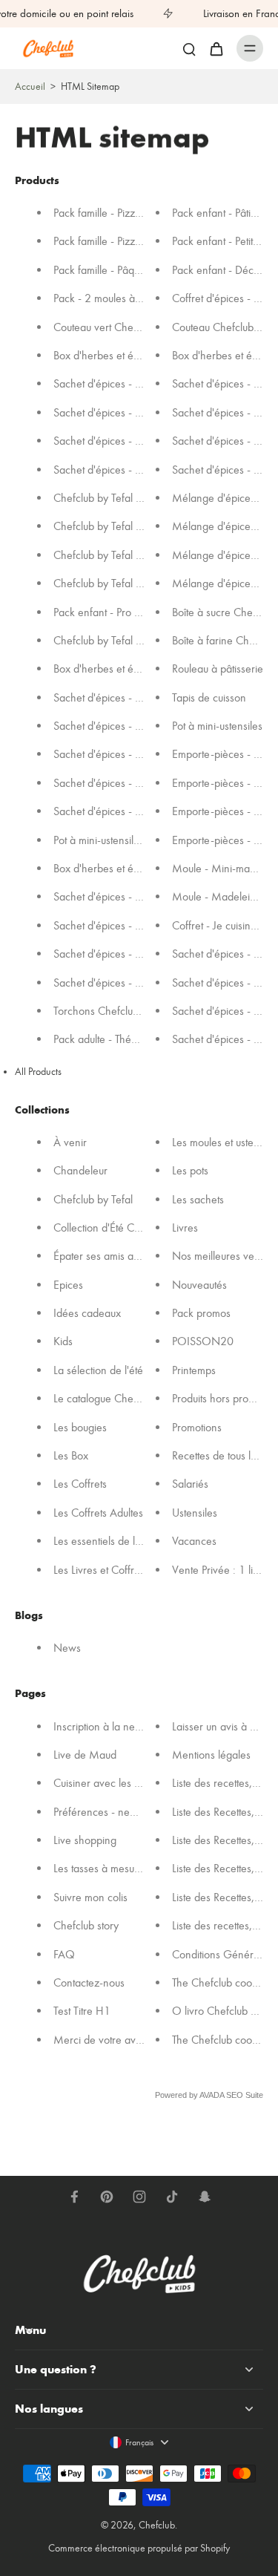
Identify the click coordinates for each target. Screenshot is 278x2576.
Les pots (190, 1171)
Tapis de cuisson (209, 697)
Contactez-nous (89, 1982)
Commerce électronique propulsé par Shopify (139, 2548)
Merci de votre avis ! (101, 2040)
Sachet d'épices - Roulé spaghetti (129, 384)
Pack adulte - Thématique (110, 1040)
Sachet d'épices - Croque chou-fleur (136, 925)
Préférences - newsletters (111, 1812)
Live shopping (85, 1840)
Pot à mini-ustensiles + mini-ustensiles (137, 840)
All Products (38, 1072)
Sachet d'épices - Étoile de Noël (127, 755)
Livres (185, 1227)
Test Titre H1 (82, 2011)
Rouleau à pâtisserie (218, 669)
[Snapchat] (205, 2197)
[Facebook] (74, 2197)
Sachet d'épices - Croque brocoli (128, 412)
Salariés (190, 1484)
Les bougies (80, 1427)
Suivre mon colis (90, 1897)
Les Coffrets (80, 1484)
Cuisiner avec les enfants (110, 1784)
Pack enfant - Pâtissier (222, 213)
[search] (189, 48)
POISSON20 (203, 1342)
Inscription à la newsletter (112, 1726)
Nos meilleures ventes (222, 1256)
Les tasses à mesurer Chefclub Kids (133, 1869)
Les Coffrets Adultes (98, 1513)
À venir (70, 1142)
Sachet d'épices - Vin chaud (117, 812)
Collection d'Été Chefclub (110, 1227)
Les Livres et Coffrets (100, 1570)
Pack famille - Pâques (102, 270)
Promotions (197, 1427)
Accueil (30, 86)
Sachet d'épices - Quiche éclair (125, 954)
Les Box (71, 1455)
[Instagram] (139, 2197)
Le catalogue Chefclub (104, 1399)
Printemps (194, 1370)
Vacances (194, 1542)
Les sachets (198, 1199)
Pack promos (201, 1313)
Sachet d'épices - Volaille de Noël (131, 697)
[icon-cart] (216, 48)
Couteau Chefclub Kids (224, 327)
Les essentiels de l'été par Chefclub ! (136, 1542)
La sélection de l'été (98, 1370)
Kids (63, 1342)
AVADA (212, 2096)
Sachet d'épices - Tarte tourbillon (128, 441)
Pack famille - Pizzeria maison (121, 213)
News (67, 1648)
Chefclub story (86, 1926)
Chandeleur (80, 1171)
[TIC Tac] (172, 2197)
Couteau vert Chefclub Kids (115, 327)
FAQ (64, 1954)
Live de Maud (85, 1755)
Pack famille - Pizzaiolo (105, 242)
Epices (68, 1285)
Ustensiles (195, 1513)
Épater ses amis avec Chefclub (123, 1256)
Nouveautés (199, 1285)
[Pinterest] (107, 2197)
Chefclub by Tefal (93, 1199)
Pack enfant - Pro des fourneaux (126, 612)
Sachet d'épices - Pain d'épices (124, 783)
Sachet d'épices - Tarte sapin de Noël (139, 726)
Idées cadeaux (87, 1313)
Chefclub (157, 2525)
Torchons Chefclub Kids (107, 1011)
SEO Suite (245, 2096)
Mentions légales (211, 1755)
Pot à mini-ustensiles (217, 726)
